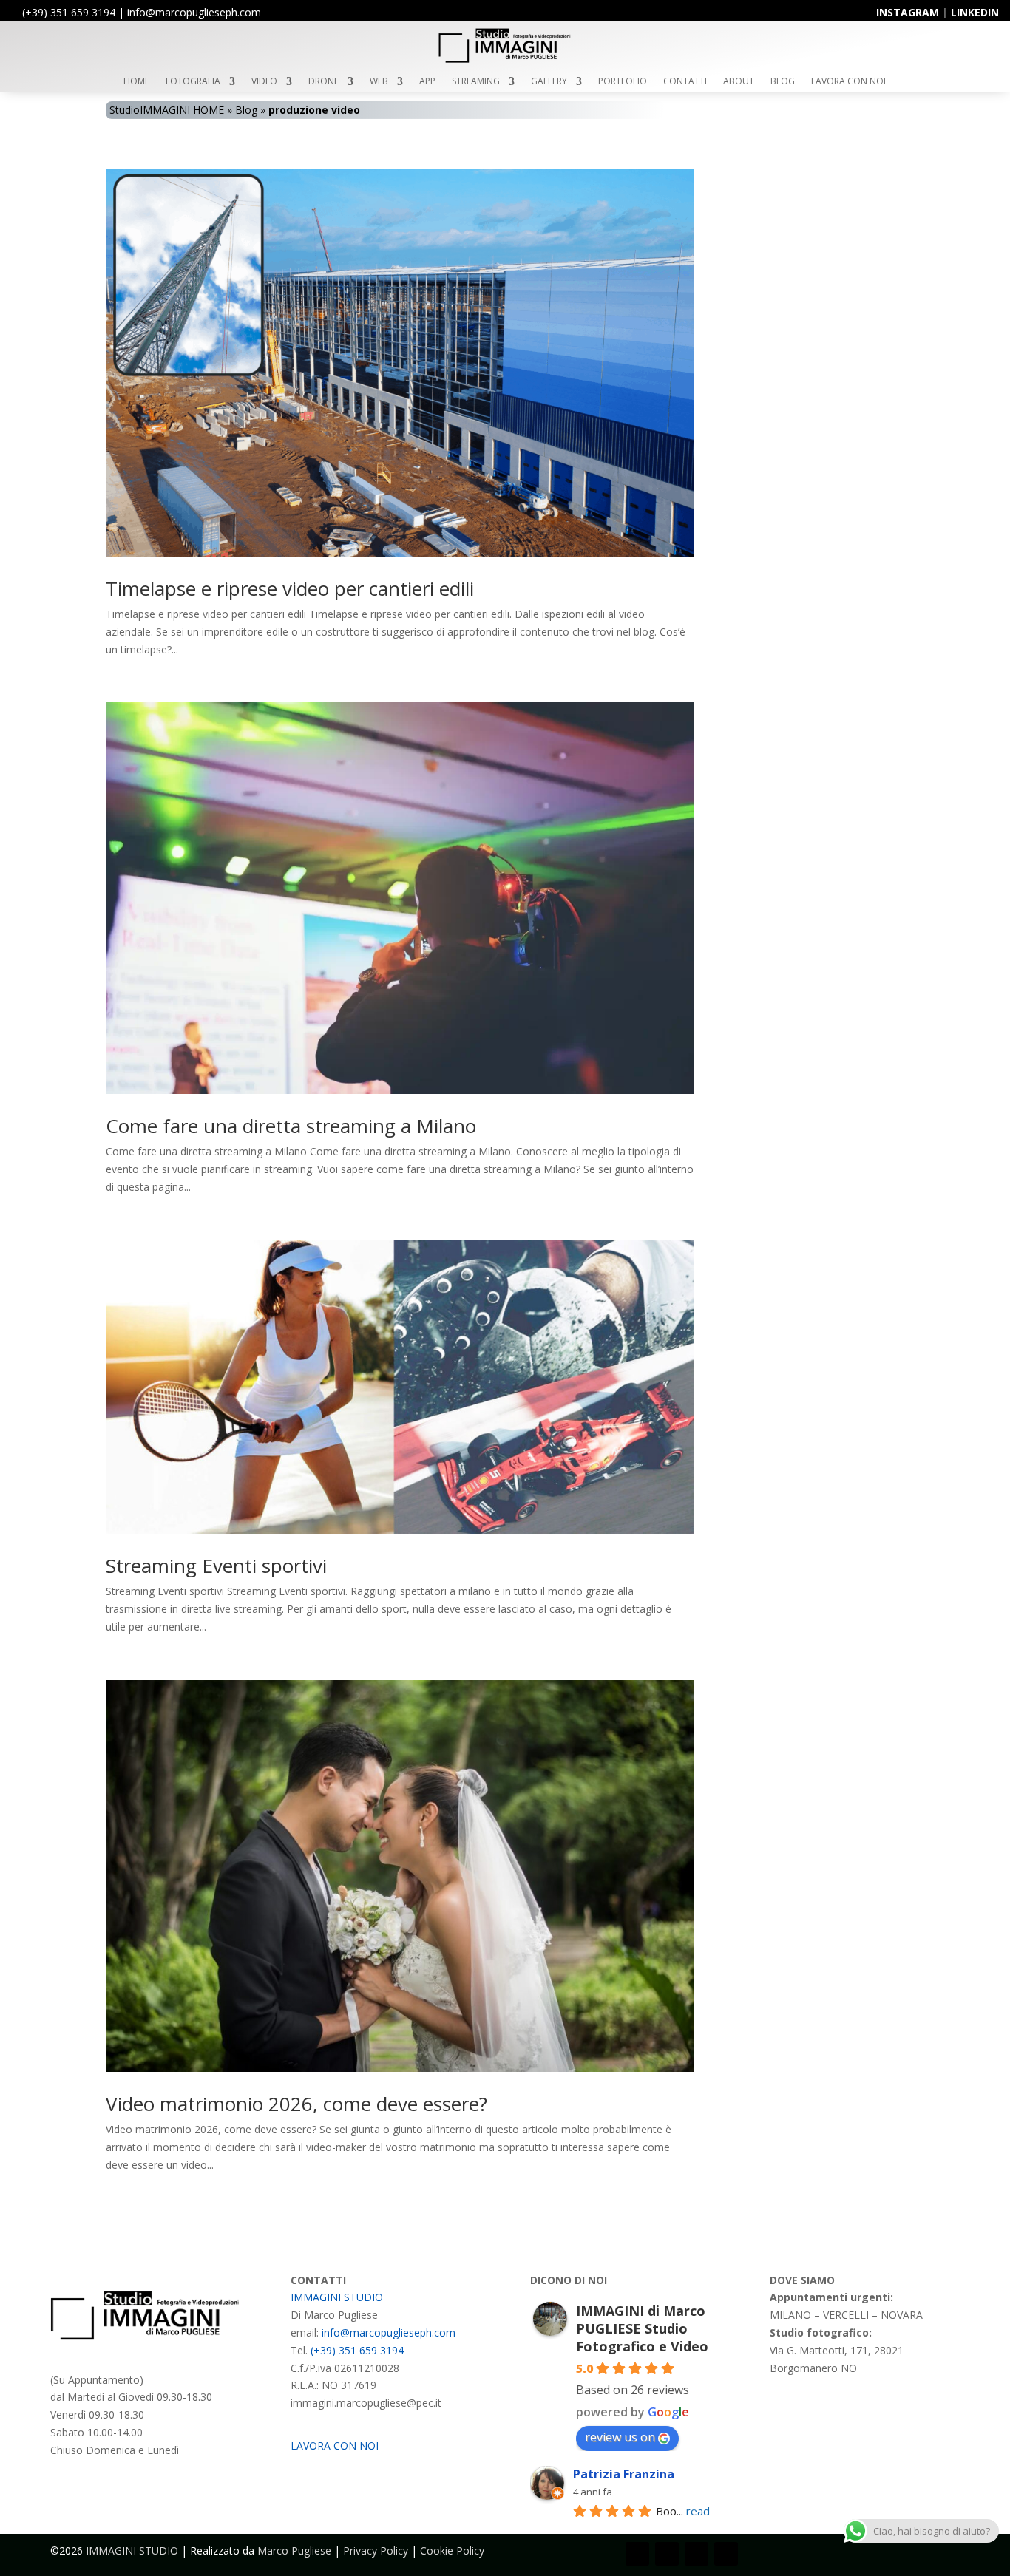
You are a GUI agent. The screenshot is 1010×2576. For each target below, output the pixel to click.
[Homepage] (505, 61)
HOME (136, 82)
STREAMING (476, 82)
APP (427, 82)
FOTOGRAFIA (193, 82)
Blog (246, 110)
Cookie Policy (452, 2550)
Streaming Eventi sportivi (216, 1566)
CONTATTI (685, 82)
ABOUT (739, 82)
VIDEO (264, 82)
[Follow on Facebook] (637, 2554)
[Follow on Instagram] (667, 2554)
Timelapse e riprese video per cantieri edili (290, 588)
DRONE (323, 82)
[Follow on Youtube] (697, 2554)
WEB (379, 82)
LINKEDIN (975, 12)
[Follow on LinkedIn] (726, 2554)
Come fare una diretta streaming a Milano (291, 1126)
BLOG (783, 82)
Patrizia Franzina (624, 2474)
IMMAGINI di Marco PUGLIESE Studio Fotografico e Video (642, 2328)
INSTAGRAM (908, 12)
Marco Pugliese (294, 2550)
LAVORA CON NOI (848, 82)
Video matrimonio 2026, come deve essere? (296, 2104)
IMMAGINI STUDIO (337, 2297)
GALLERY (549, 82)
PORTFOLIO (623, 82)
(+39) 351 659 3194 (69, 12)
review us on (620, 2437)
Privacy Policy (376, 2550)
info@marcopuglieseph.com (389, 2332)
